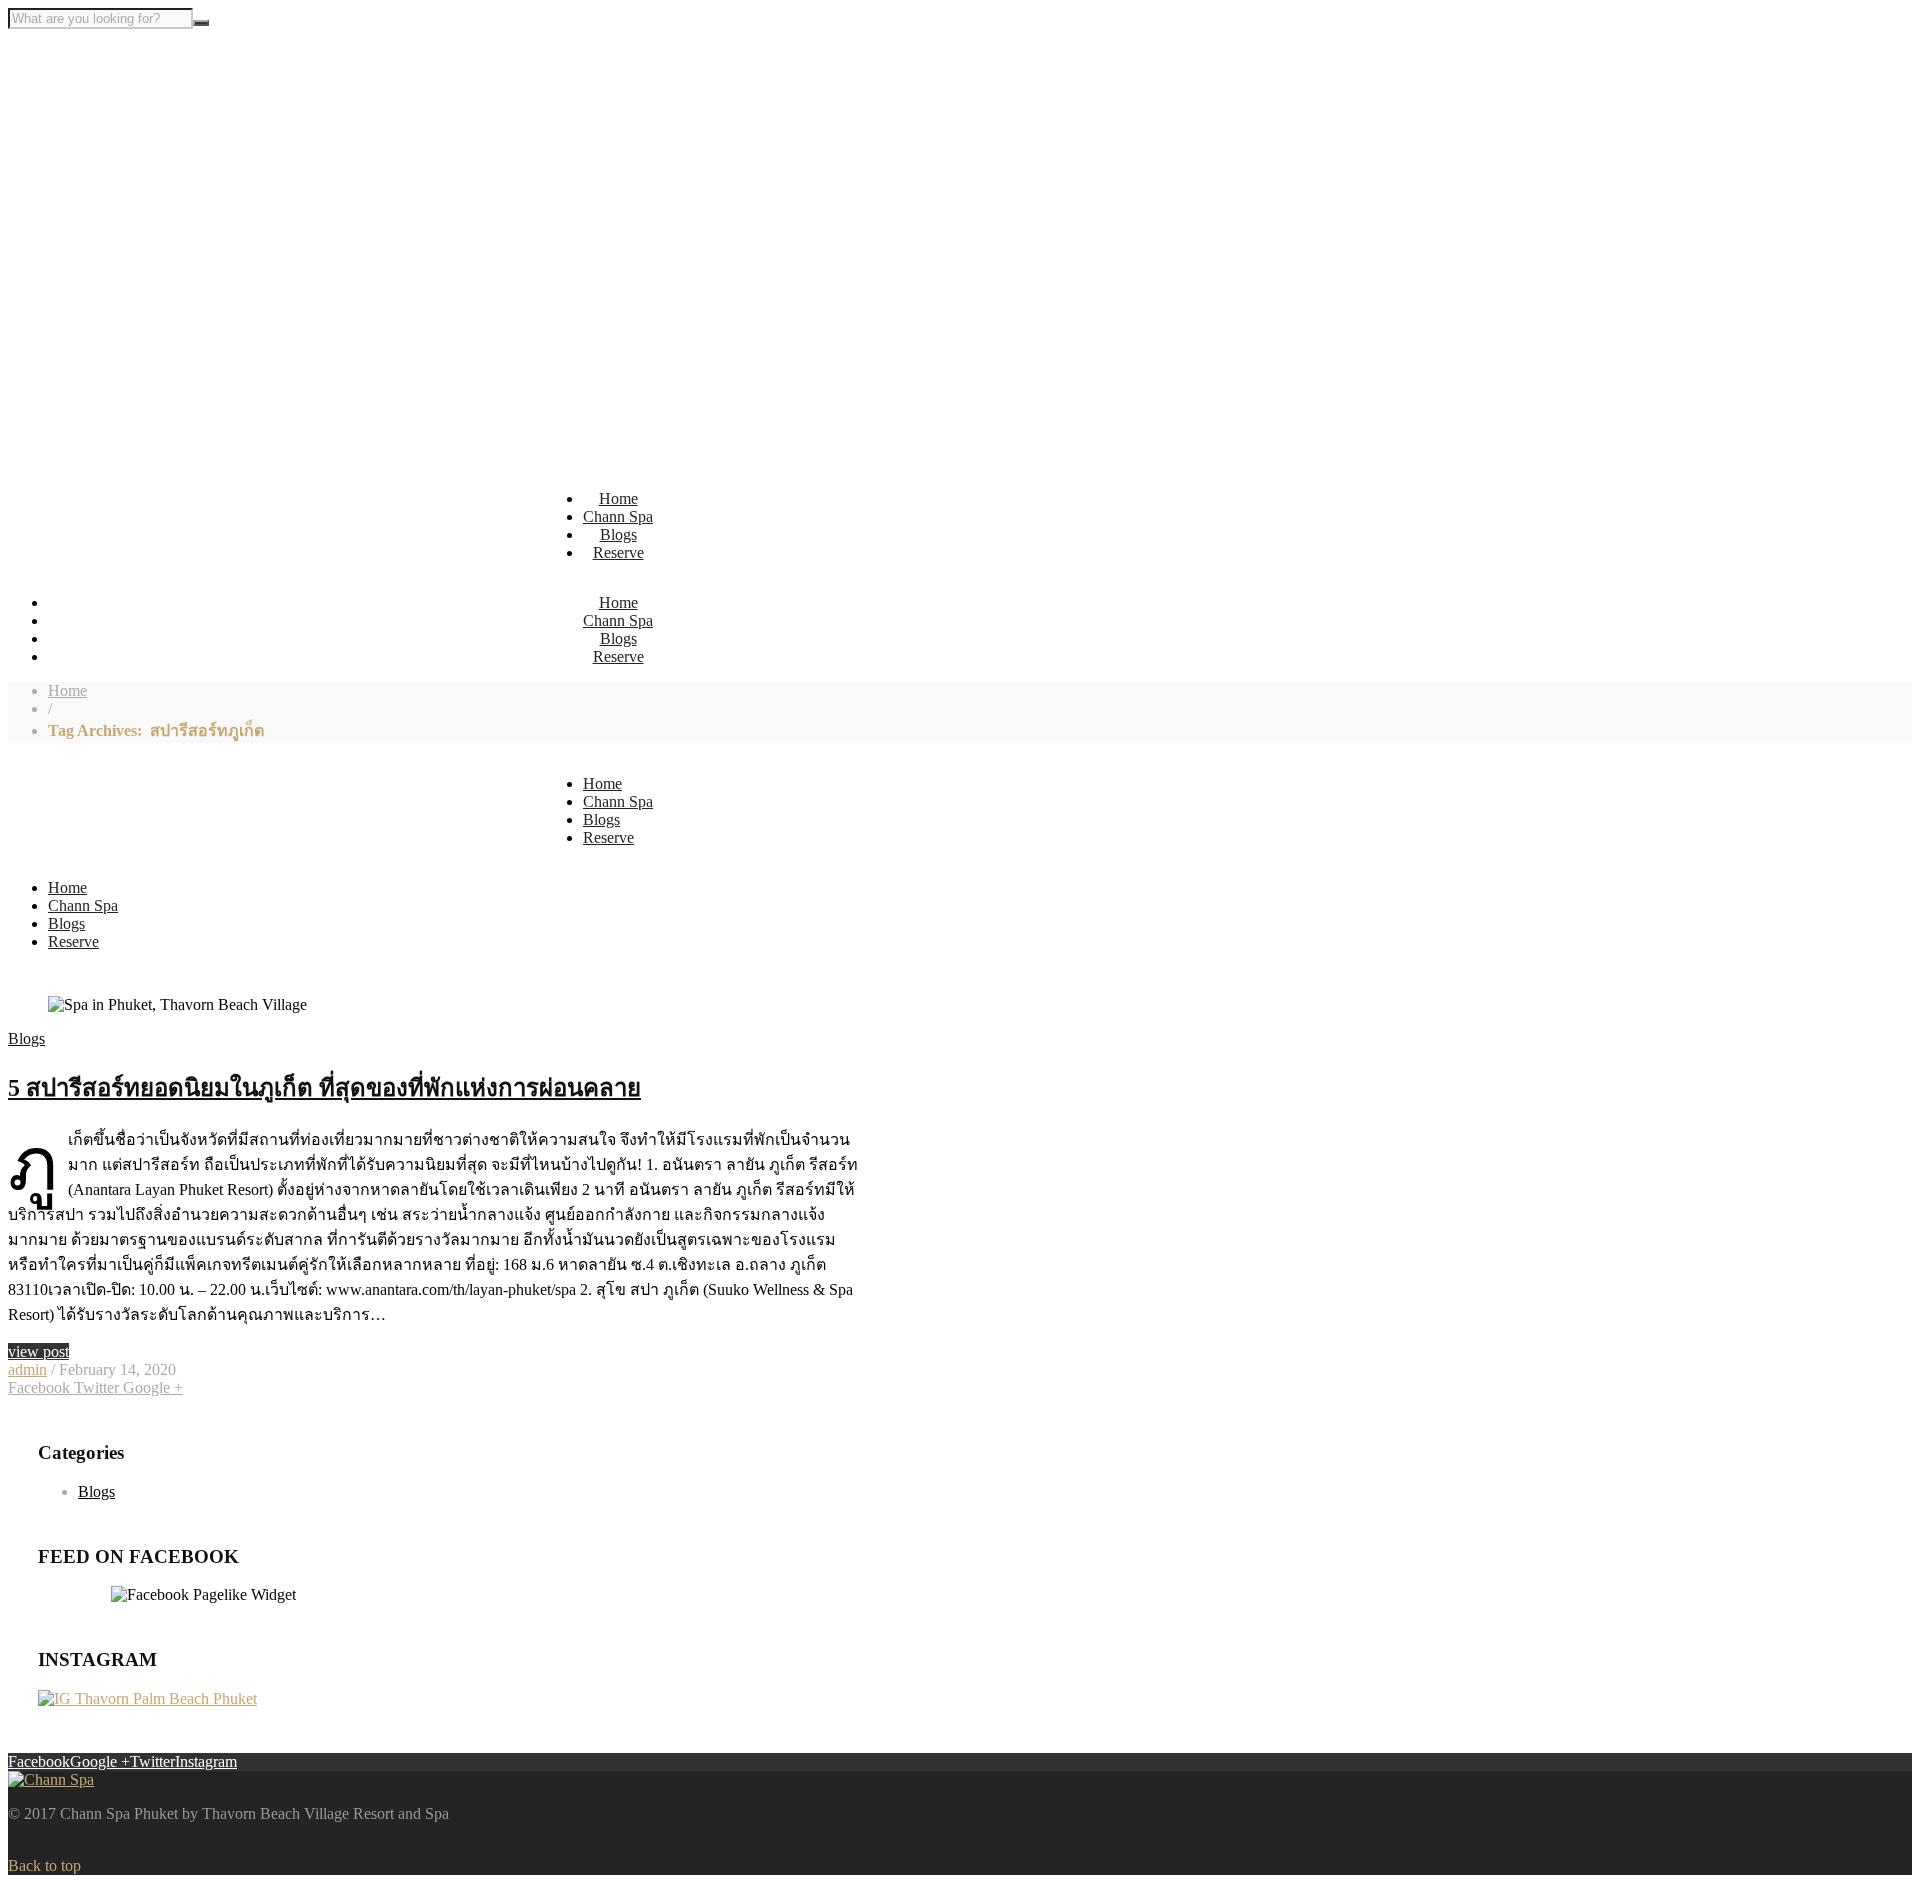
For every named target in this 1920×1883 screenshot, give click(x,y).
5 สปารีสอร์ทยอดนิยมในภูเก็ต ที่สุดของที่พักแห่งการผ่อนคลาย (324, 1088)
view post (38, 1351)
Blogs (618, 534)
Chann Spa (618, 516)
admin (27, 1369)
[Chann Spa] (51, 1779)
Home (618, 498)
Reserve (618, 552)
